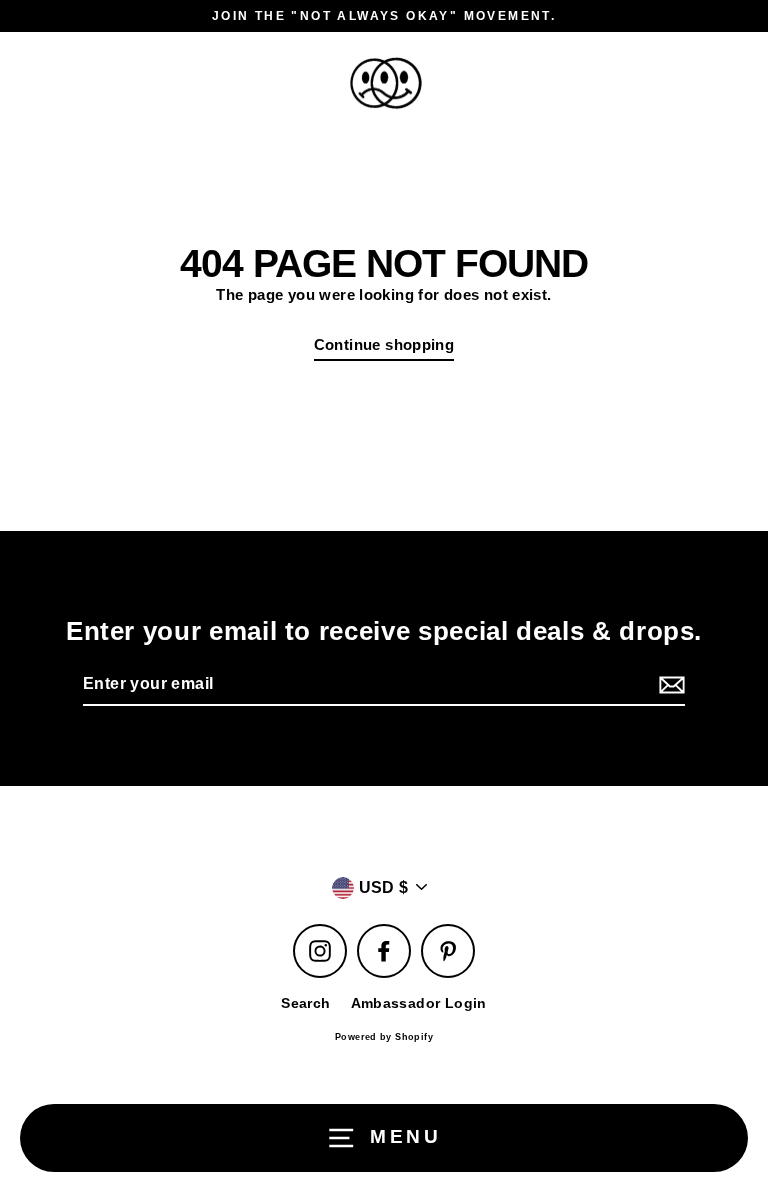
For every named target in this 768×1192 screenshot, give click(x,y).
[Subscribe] (669, 685)
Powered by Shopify (384, 1037)
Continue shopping (384, 344)
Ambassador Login (419, 1003)
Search (305, 1003)
